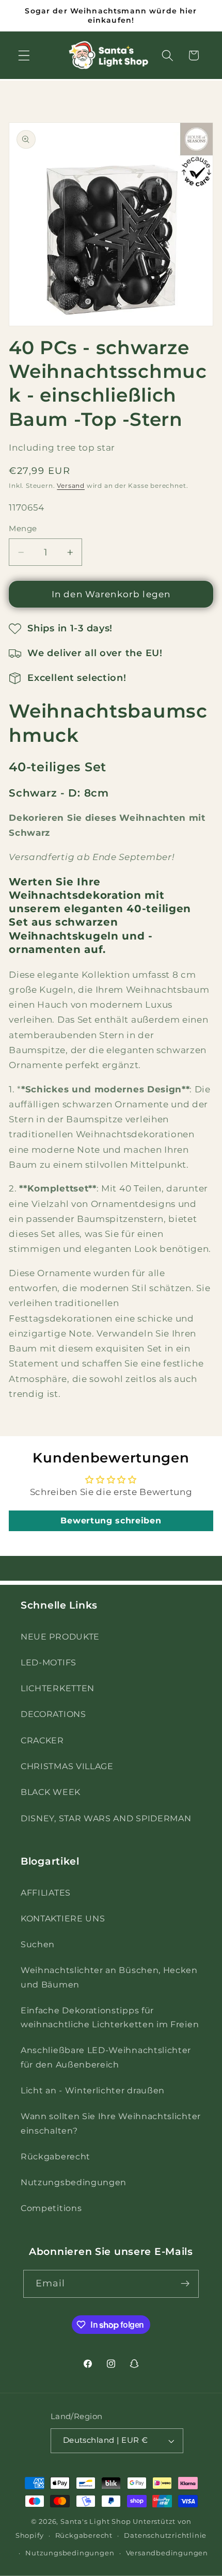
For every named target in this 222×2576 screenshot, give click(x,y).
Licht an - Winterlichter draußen (93, 2090)
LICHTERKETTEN (58, 1688)
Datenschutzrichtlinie (165, 2535)
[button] (24, 55)
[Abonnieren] (186, 2284)
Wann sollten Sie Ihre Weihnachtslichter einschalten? (111, 2123)
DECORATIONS (53, 1714)
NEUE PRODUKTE (60, 1636)
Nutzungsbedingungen (74, 2182)
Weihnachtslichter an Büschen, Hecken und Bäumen (109, 1977)
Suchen (38, 1944)
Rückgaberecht (55, 2156)
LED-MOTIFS (49, 1662)
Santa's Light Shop (96, 2522)
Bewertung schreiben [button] (111, 1521)
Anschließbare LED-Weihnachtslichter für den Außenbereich (106, 2057)
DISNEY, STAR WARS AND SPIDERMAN (106, 1818)
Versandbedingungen (167, 2553)
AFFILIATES (46, 1893)
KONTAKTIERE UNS (63, 1918)
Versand (71, 486)
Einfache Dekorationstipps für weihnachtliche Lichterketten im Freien (110, 2017)
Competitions (51, 2208)
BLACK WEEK (51, 1792)
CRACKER (42, 1740)
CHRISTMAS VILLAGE (67, 1766)
